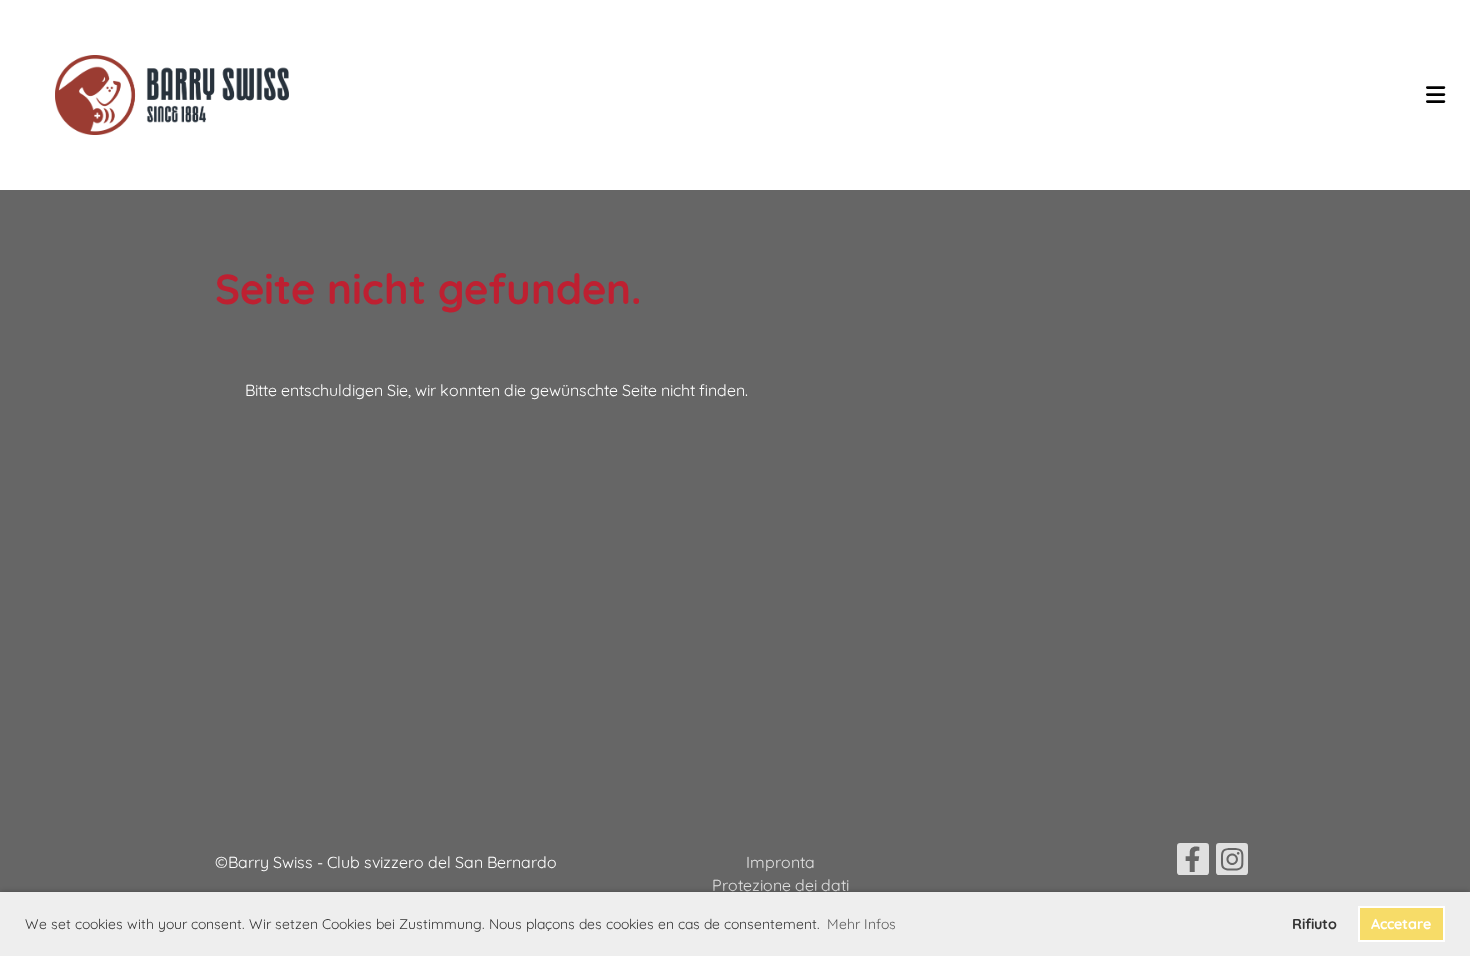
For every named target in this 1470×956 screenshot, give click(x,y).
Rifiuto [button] (1314, 924)
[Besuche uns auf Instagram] (1232, 863)
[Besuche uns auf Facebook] (1193, 863)
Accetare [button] (1401, 924)
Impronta (780, 862)
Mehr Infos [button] (861, 924)
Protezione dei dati (780, 885)
